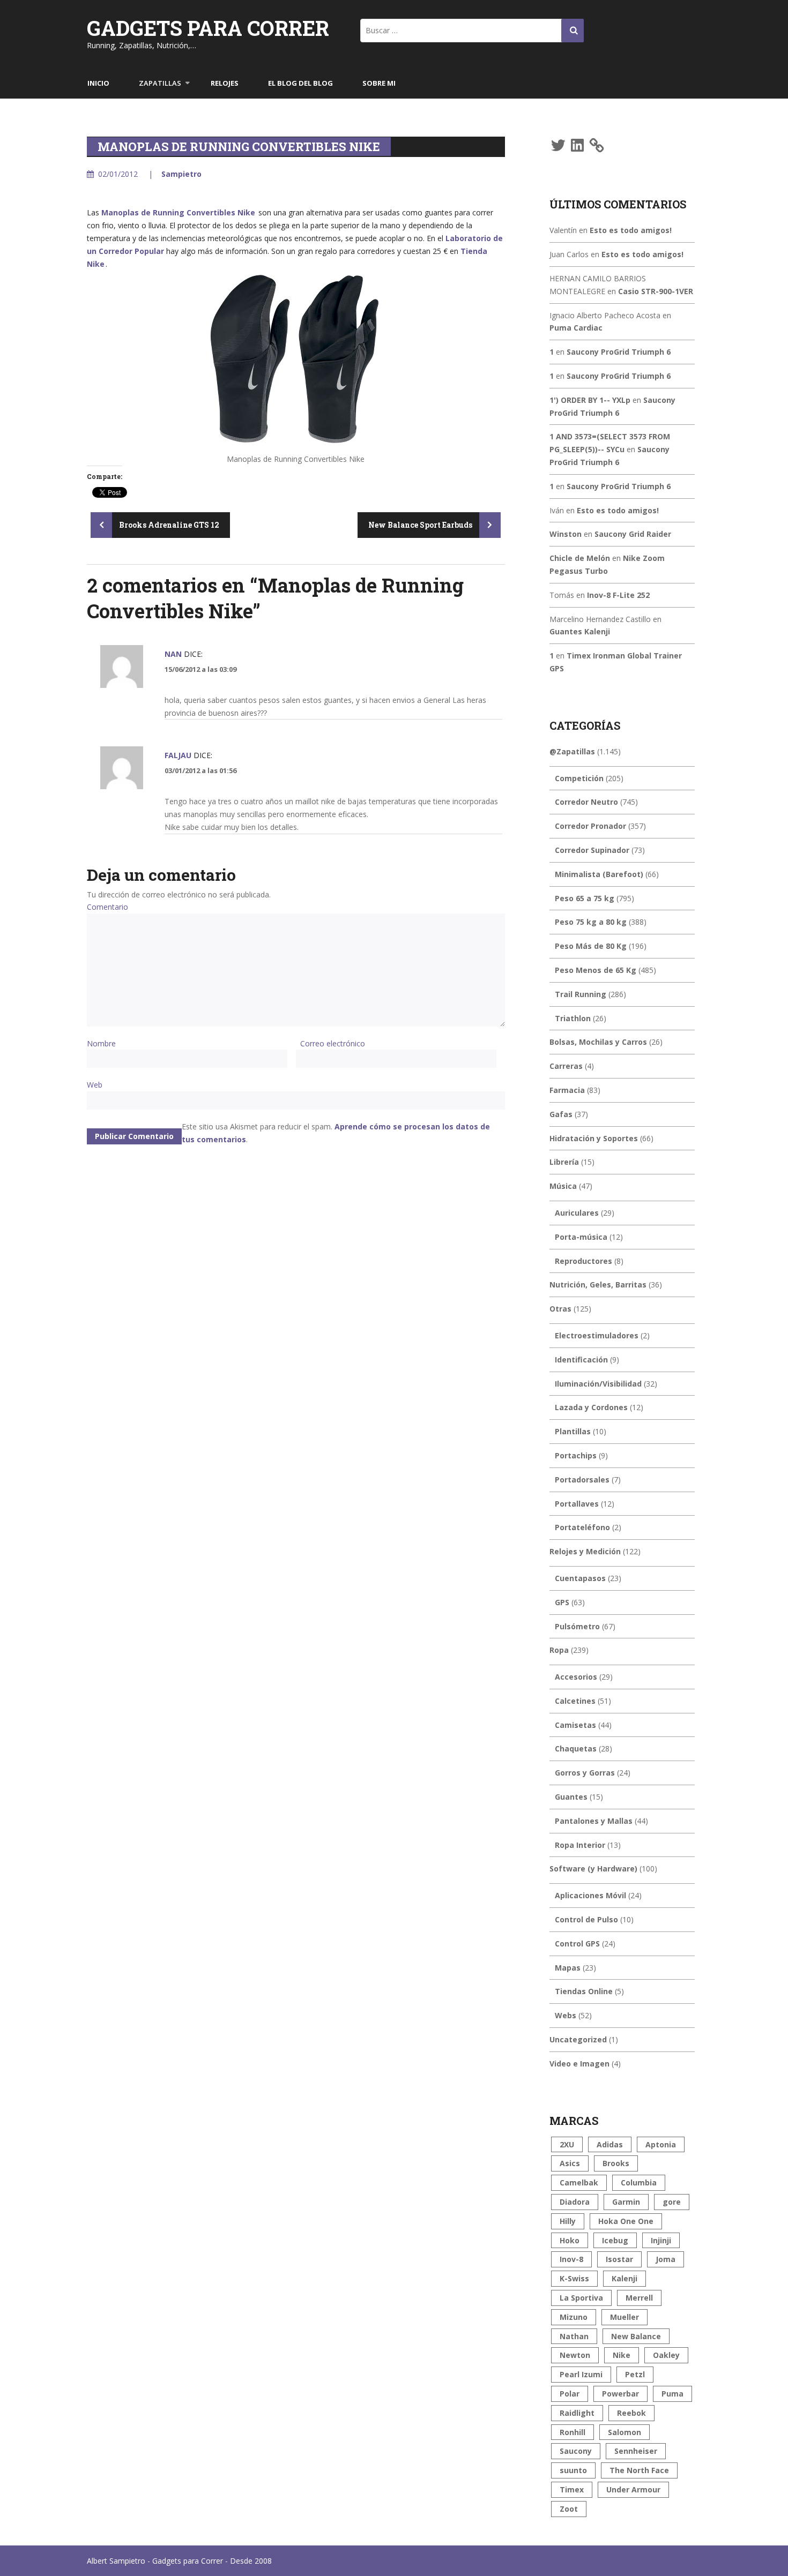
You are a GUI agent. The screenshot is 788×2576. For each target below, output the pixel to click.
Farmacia (567, 1090)
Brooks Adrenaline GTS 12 (168, 525)
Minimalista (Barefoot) (599, 874)
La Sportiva (581, 2298)
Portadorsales (582, 1480)
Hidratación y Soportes (594, 1138)
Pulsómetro (577, 1626)
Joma (666, 2259)
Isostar (619, 2259)
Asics (570, 2163)
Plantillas (573, 1431)
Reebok (631, 2413)
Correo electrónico (333, 1043)
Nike (622, 2355)
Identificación (581, 1360)
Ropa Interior (580, 1845)
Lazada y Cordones (591, 1407)
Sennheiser (636, 2451)
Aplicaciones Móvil (590, 1895)
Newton (575, 2355)
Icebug (615, 2240)
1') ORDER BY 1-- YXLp (590, 400)
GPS (562, 1602)
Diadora (575, 2202)
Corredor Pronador (590, 826)
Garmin (626, 2202)
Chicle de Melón (580, 558)
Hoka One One (626, 2221)
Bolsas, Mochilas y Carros (598, 1042)
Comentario (107, 907)
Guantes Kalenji (580, 631)
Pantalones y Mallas (594, 1821)
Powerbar (620, 2394)
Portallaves (577, 1504)
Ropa (559, 1650)
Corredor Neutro (586, 802)
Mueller (625, 2317)
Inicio (98, 83)
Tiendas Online (584, 1991)
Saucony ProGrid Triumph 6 (619, 352)
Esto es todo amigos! (631, 230)
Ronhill (573, 2432)
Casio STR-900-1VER (656, 291)
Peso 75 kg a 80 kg (591, 922)
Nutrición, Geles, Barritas (598, 1285)
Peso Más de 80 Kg (591, 946)
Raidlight (577, 2413)
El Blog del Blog (300, 83)
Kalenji (625, 2278)
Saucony (576, 2451)
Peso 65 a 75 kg (585, 898)
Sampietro (181, 174)
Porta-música (581, 1237)
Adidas (610, 2144)
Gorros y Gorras (585, 1773)
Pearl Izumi (581, 2374)
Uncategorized (578, 2039)
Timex (572, 2489)
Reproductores (583, 1261)
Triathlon (573, 1018)
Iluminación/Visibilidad (598, 1384)
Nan (173, 654)
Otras (560, 1309)
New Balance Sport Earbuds (421, 525)
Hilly (568, 2221)
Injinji (661, 2240)
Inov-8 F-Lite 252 (618, 595)
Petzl (635, 2374)
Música (563, 1186)
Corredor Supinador (592, 850)
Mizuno (574, 2317)
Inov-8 (571, 2259)
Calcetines (575, 1701)
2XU (567, 2144)
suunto (573, 2470)
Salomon (625, 2432)
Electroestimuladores (597, 1335)
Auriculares (577, 1213)
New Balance (636, 2336)
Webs (566, 2015)
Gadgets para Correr (208, 28)
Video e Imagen (579, 2064)
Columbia (639, 2182)
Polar (570, 2394)
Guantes (571, 1797)
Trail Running (581, 994)
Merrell (639, 2298)
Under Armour (633, 2489)
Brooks (616, 2163)
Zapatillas (160, 83)
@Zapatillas (572, 751)
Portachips (576, 1455)
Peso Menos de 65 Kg (596, 970)
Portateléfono (582, 1527)
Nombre (101, 1043)
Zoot (569, 2509)
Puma (672, 2394)
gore (672, 2202)
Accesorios (576, 1677)
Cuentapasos (580, 1578)
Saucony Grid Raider (633, 534)
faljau (178, 755)
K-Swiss (574, 2278)
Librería (564, 1162)
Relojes (225, 83)
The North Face (639, 2470)
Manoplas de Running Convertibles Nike (178, 212)
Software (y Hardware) (593, 1869)
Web (95, 1085)
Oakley (666, 2355)
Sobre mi (379, 83)
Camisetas (575, 1725)
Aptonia (661, 2144)
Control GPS (577, 1944)
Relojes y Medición (585, 1551)
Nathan (574, 2336)
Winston (566, 534)
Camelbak (579, 2182)
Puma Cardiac (576, 328)
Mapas (568, 1968)
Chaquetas (576, 1748)
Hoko (570, 2240)
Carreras (566, 1066)
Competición (579, 778)
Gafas (561, 1114)
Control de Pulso (586, 1919)
